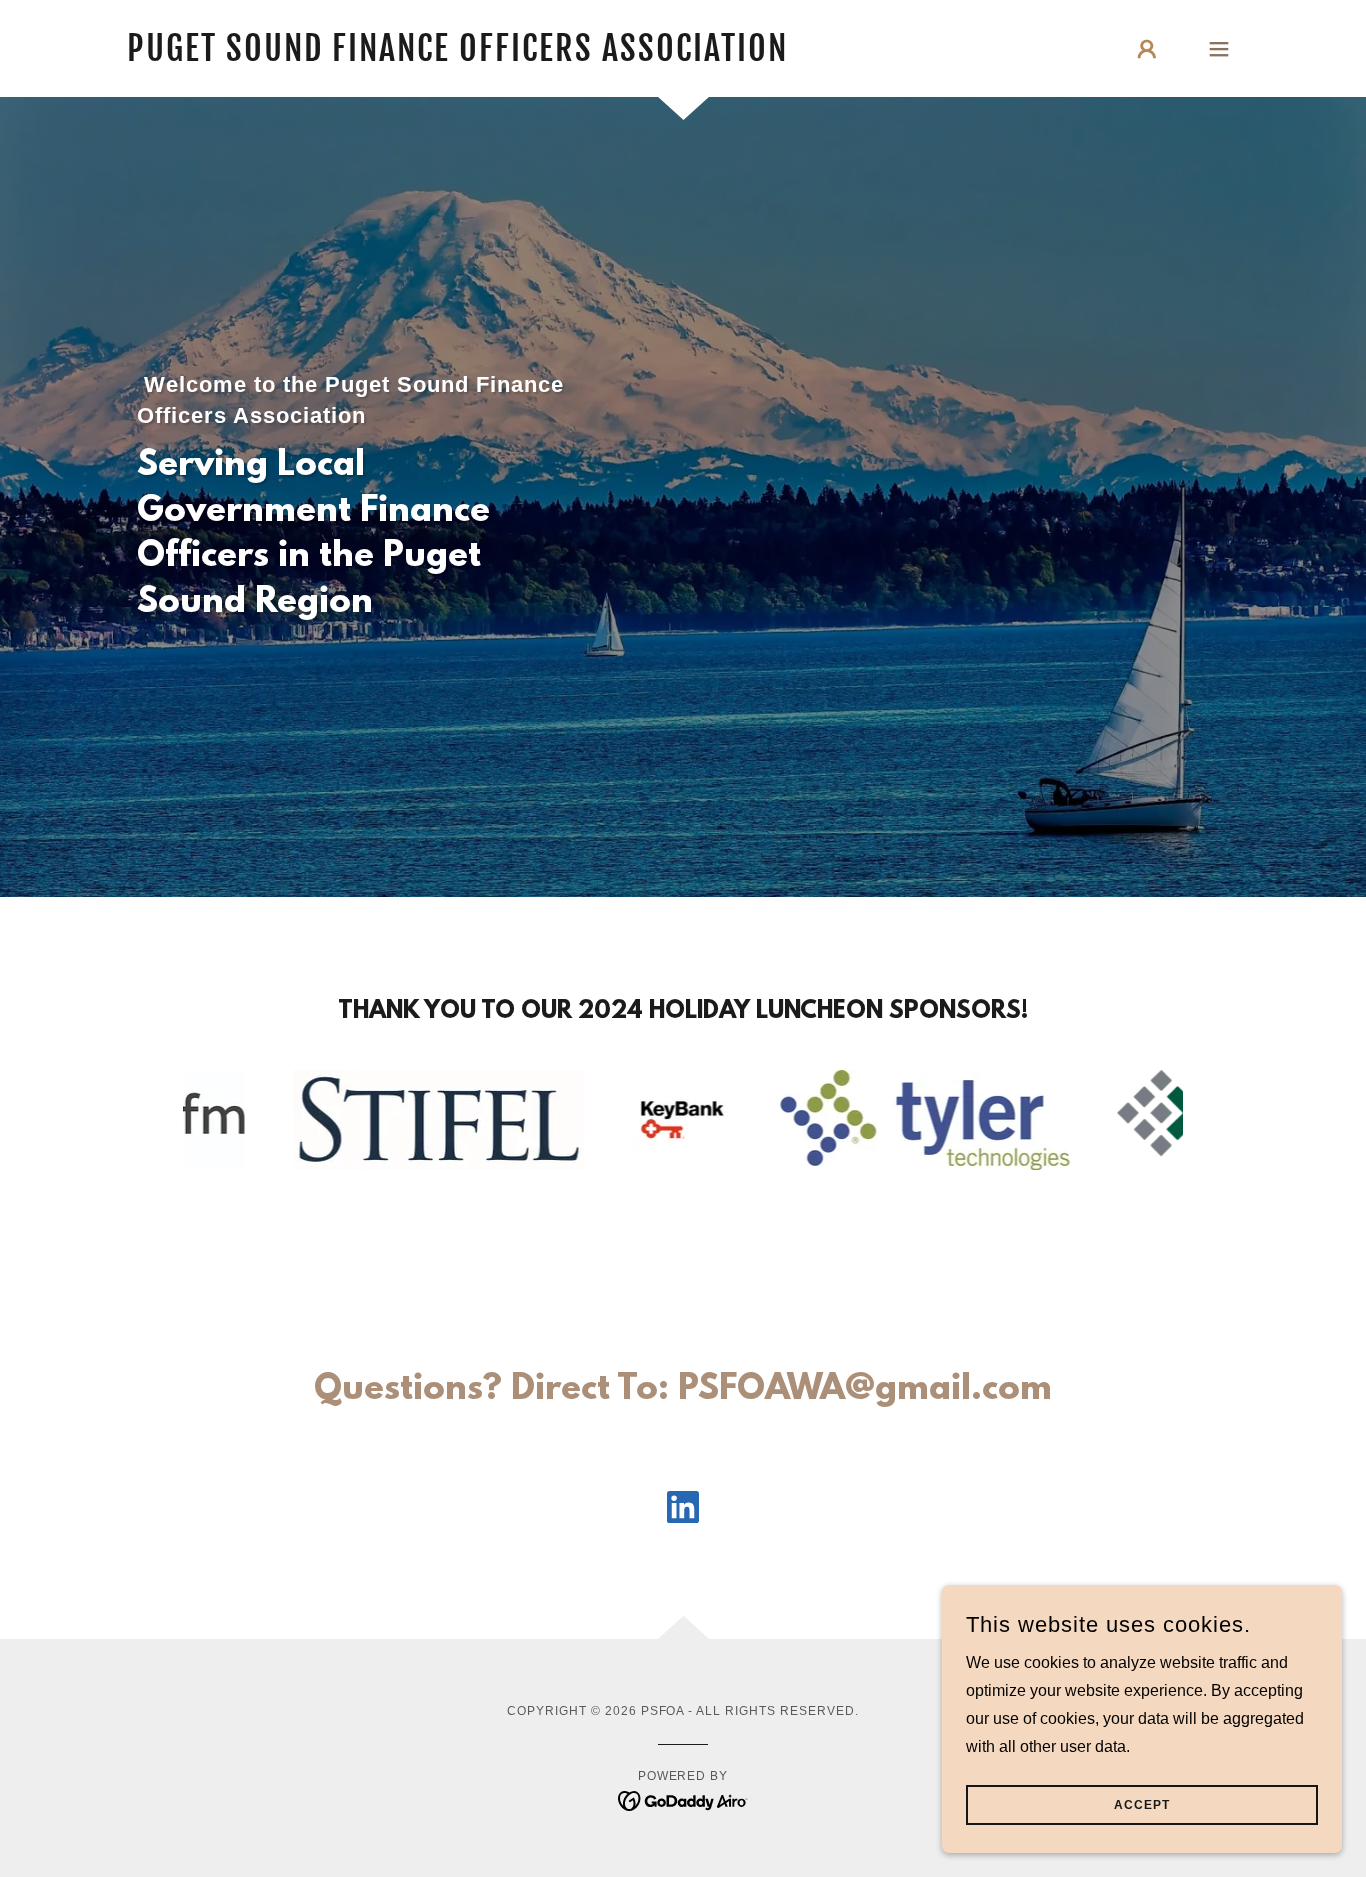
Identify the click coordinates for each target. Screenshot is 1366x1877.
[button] (1147, 49)
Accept (1142, 1805)
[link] (457, 55)
